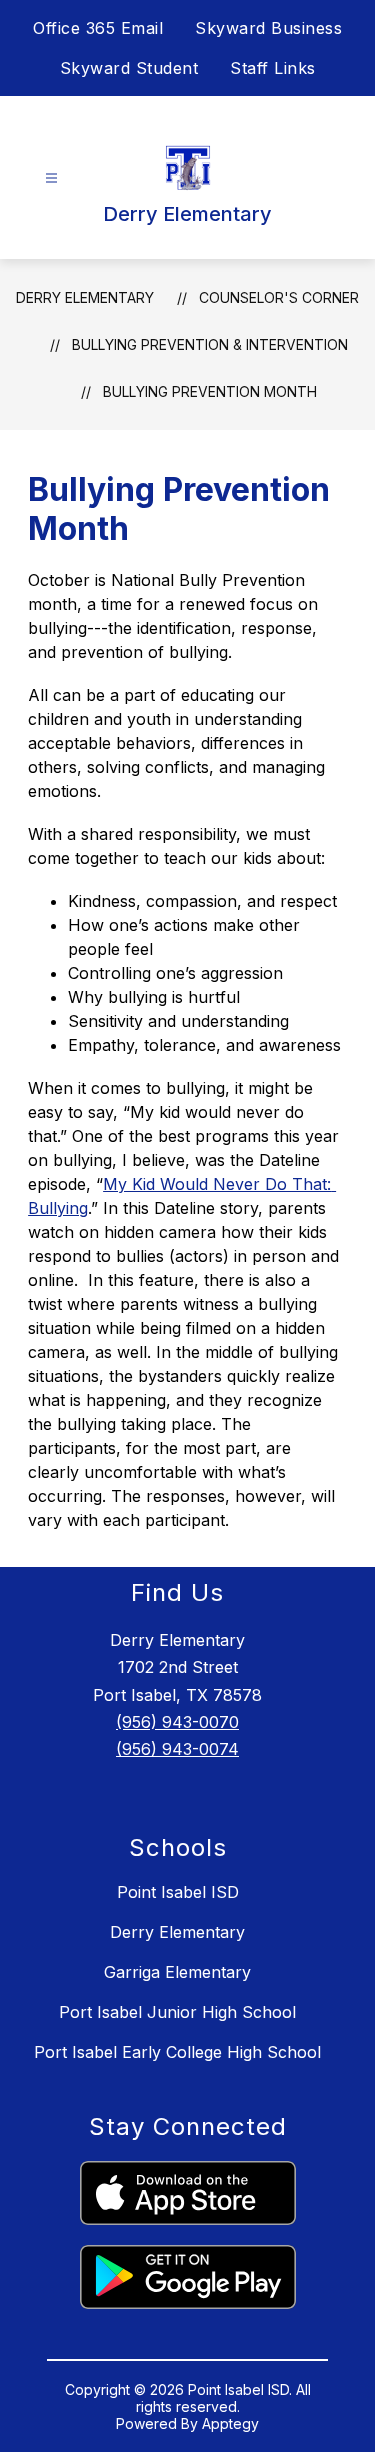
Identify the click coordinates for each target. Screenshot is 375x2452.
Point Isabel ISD (178, 1892)
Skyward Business (268, 28)
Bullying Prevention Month (210, 391)
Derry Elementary (85, 297)
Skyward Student (129, 68)
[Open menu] (51, 178)
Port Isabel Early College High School (177, 2052)
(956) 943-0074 (177, 1749)
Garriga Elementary (177, 1972)
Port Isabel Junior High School (177, 2012)
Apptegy (230, 2423)
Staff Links (273, 68)
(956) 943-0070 (177, 1722)
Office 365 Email (98, 28)
